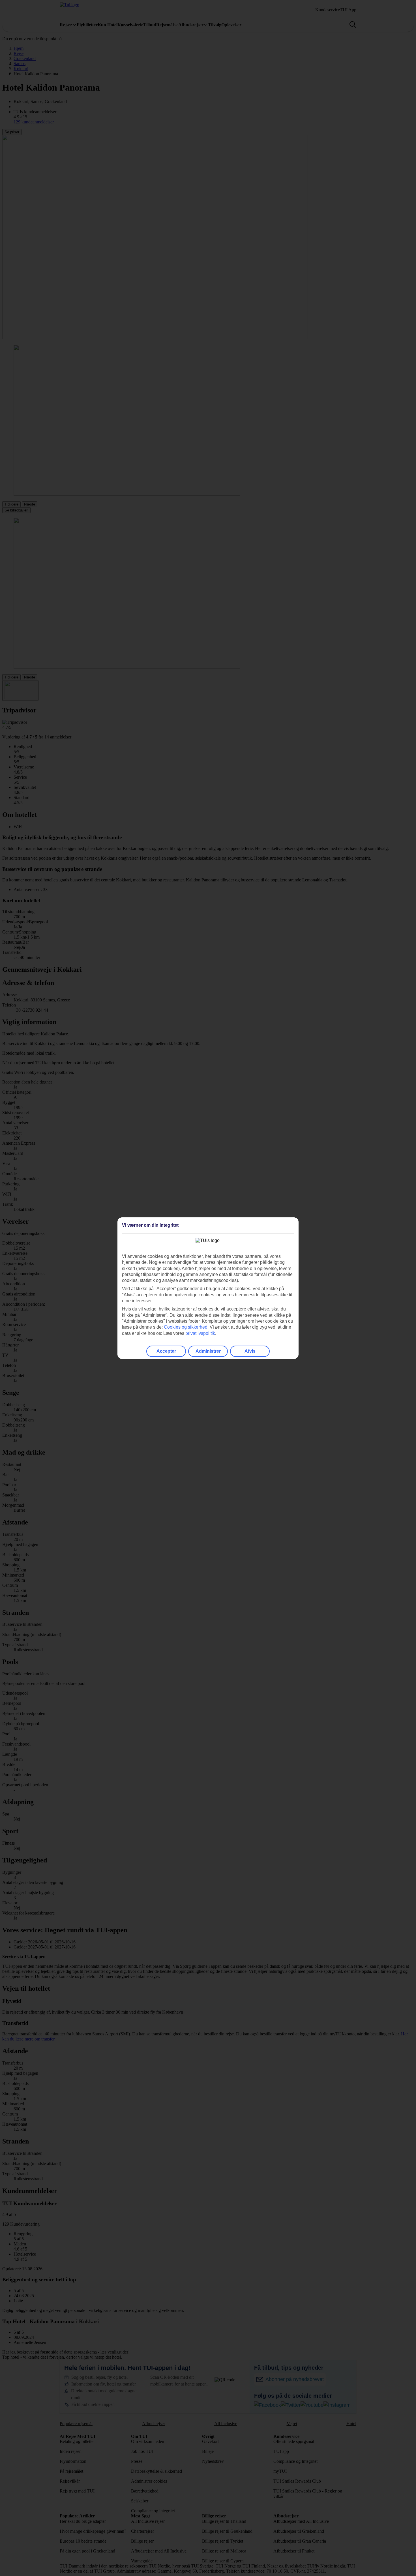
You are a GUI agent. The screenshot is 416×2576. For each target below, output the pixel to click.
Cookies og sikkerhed (186, 1327)
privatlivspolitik (200, 1333)
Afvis (250, 1351)
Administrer (208, 1351)
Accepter (166, 1351)
